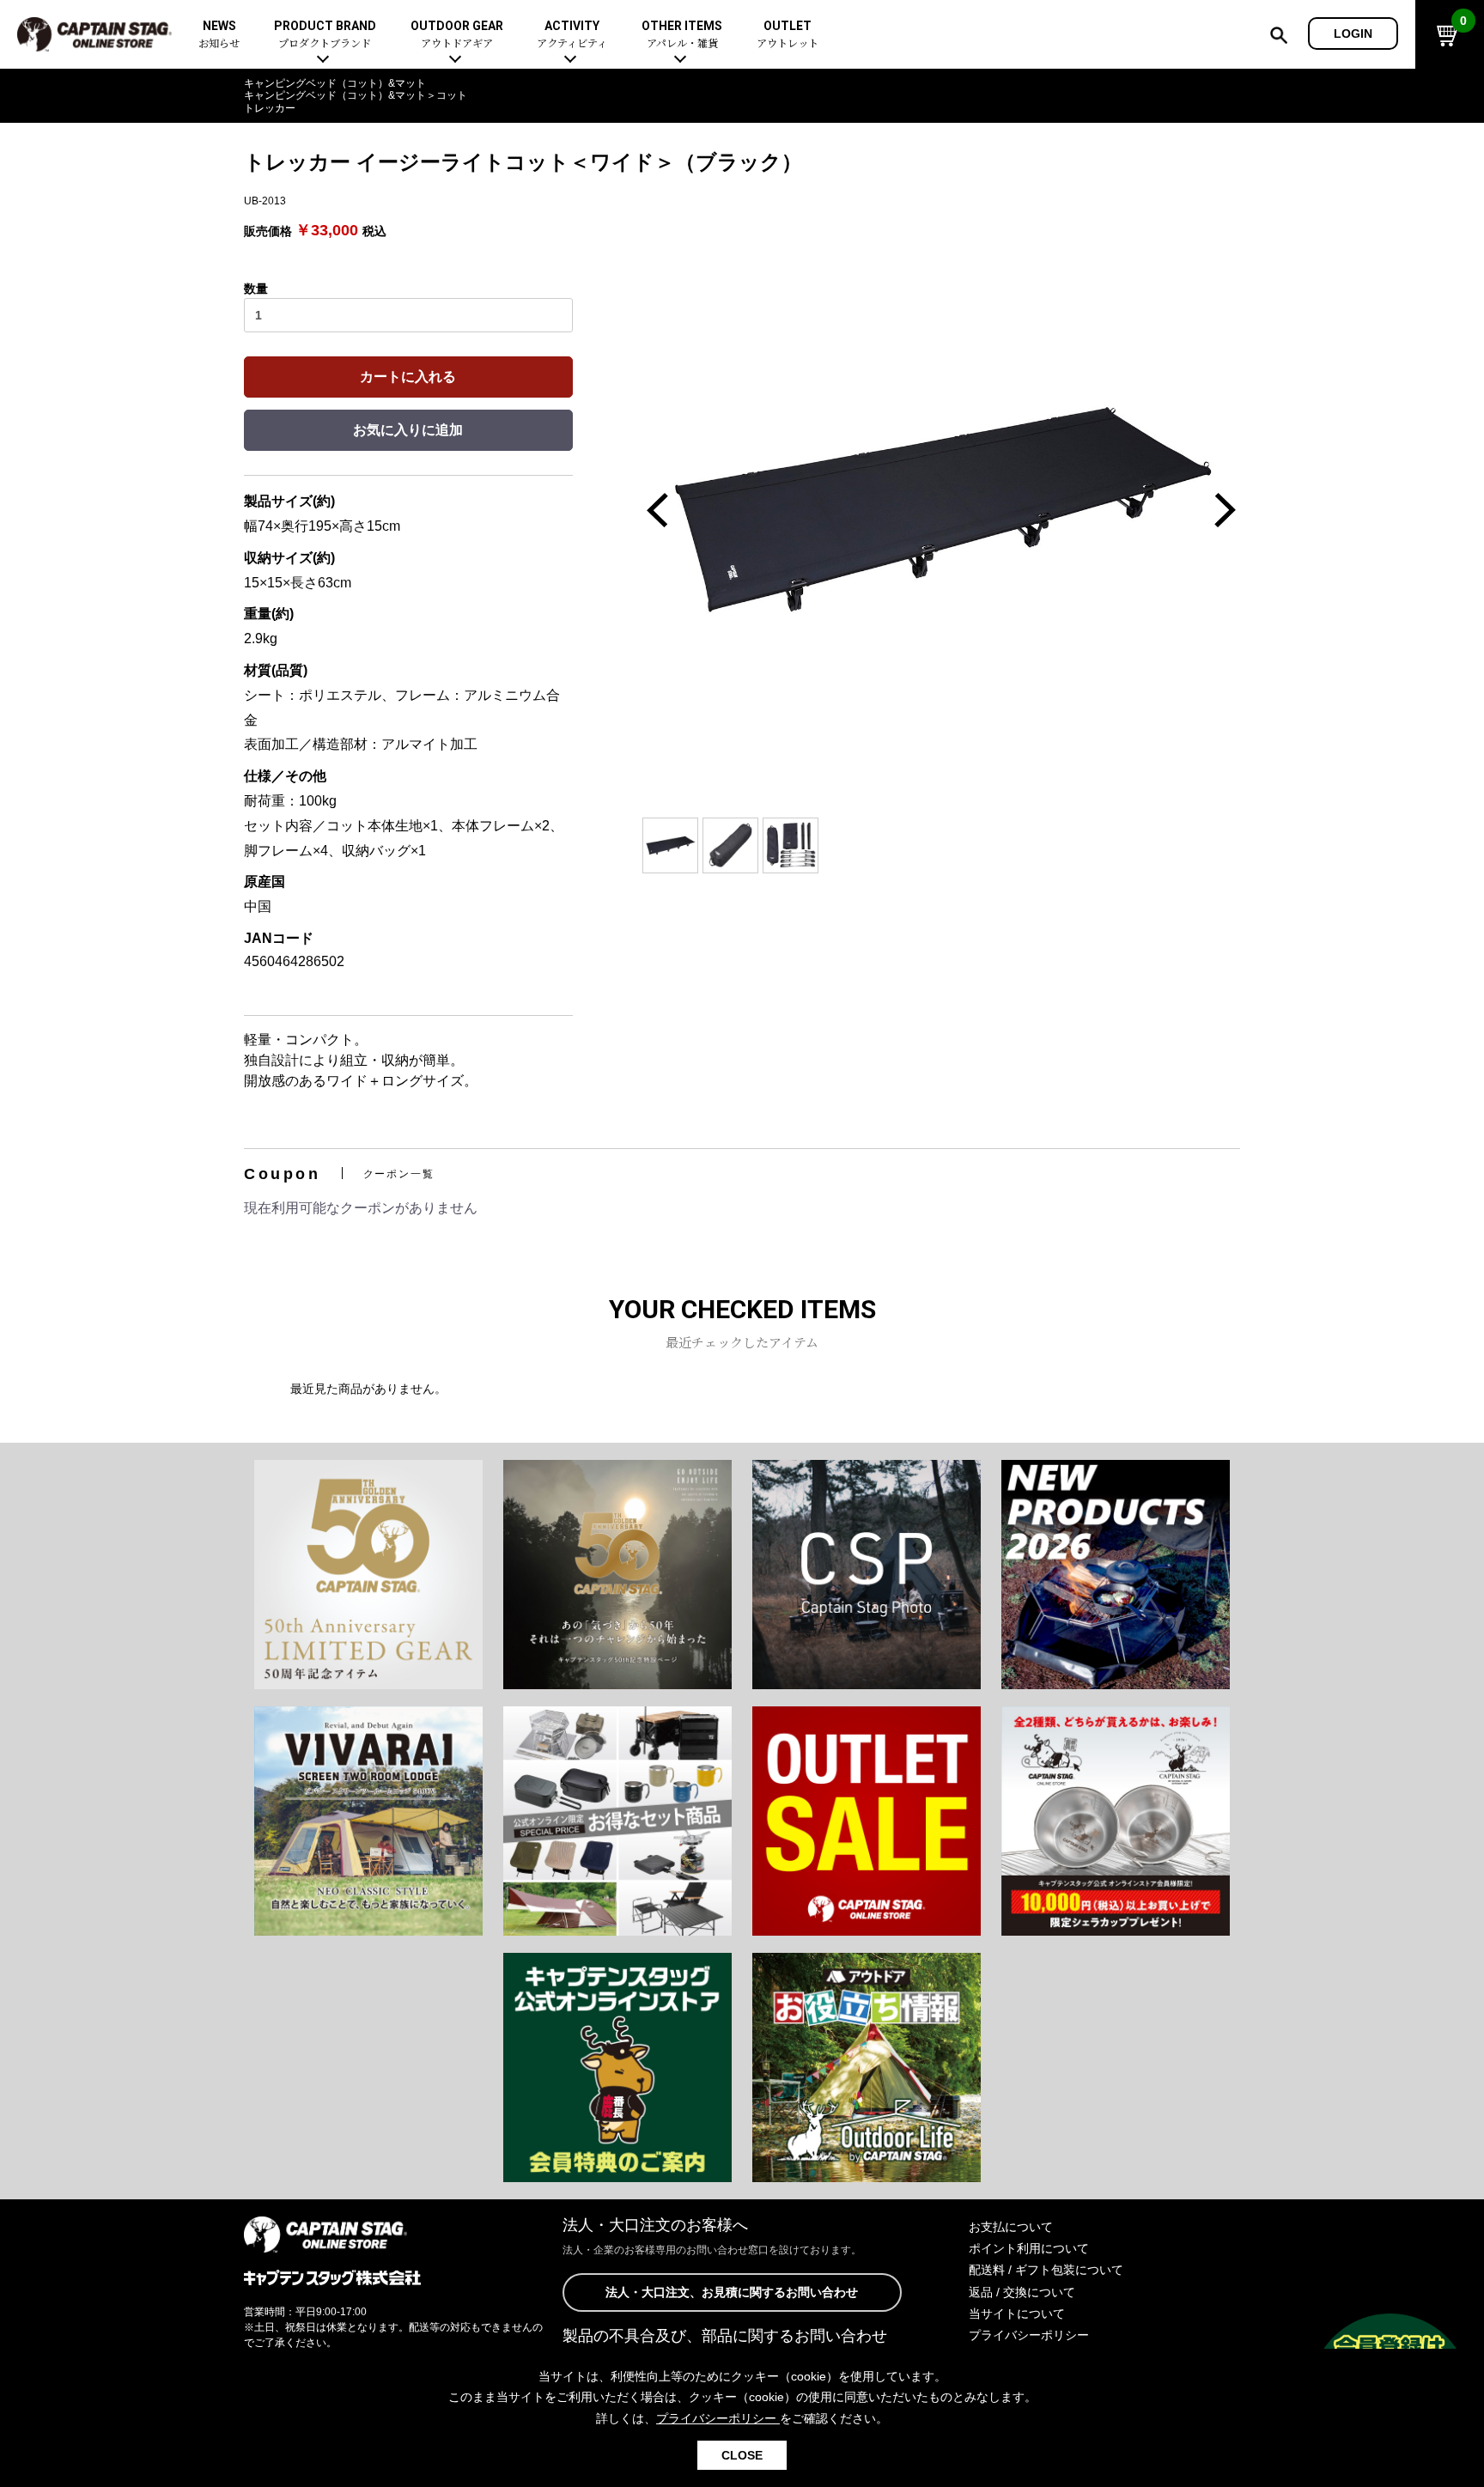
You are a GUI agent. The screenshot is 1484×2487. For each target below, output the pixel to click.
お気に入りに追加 (408, 430)
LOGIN (1353, 33)
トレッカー (270, 108)
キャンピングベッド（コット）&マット (335, 83)
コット (452, 95)
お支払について (1011, 2227)
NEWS (219, 35)
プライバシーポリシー (1029, 2335)
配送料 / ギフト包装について (1046, 2270)
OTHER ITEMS (682, 35)
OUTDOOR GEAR (457, 35)
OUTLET (788, 35)
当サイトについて (1017, 2314)
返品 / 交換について (1022, 2292)
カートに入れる (408, 377)
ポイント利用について (1029, 2248)
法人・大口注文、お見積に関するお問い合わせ (732, 2292)
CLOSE (742, 2455)
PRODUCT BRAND (325, 35)
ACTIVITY (572, 35)
